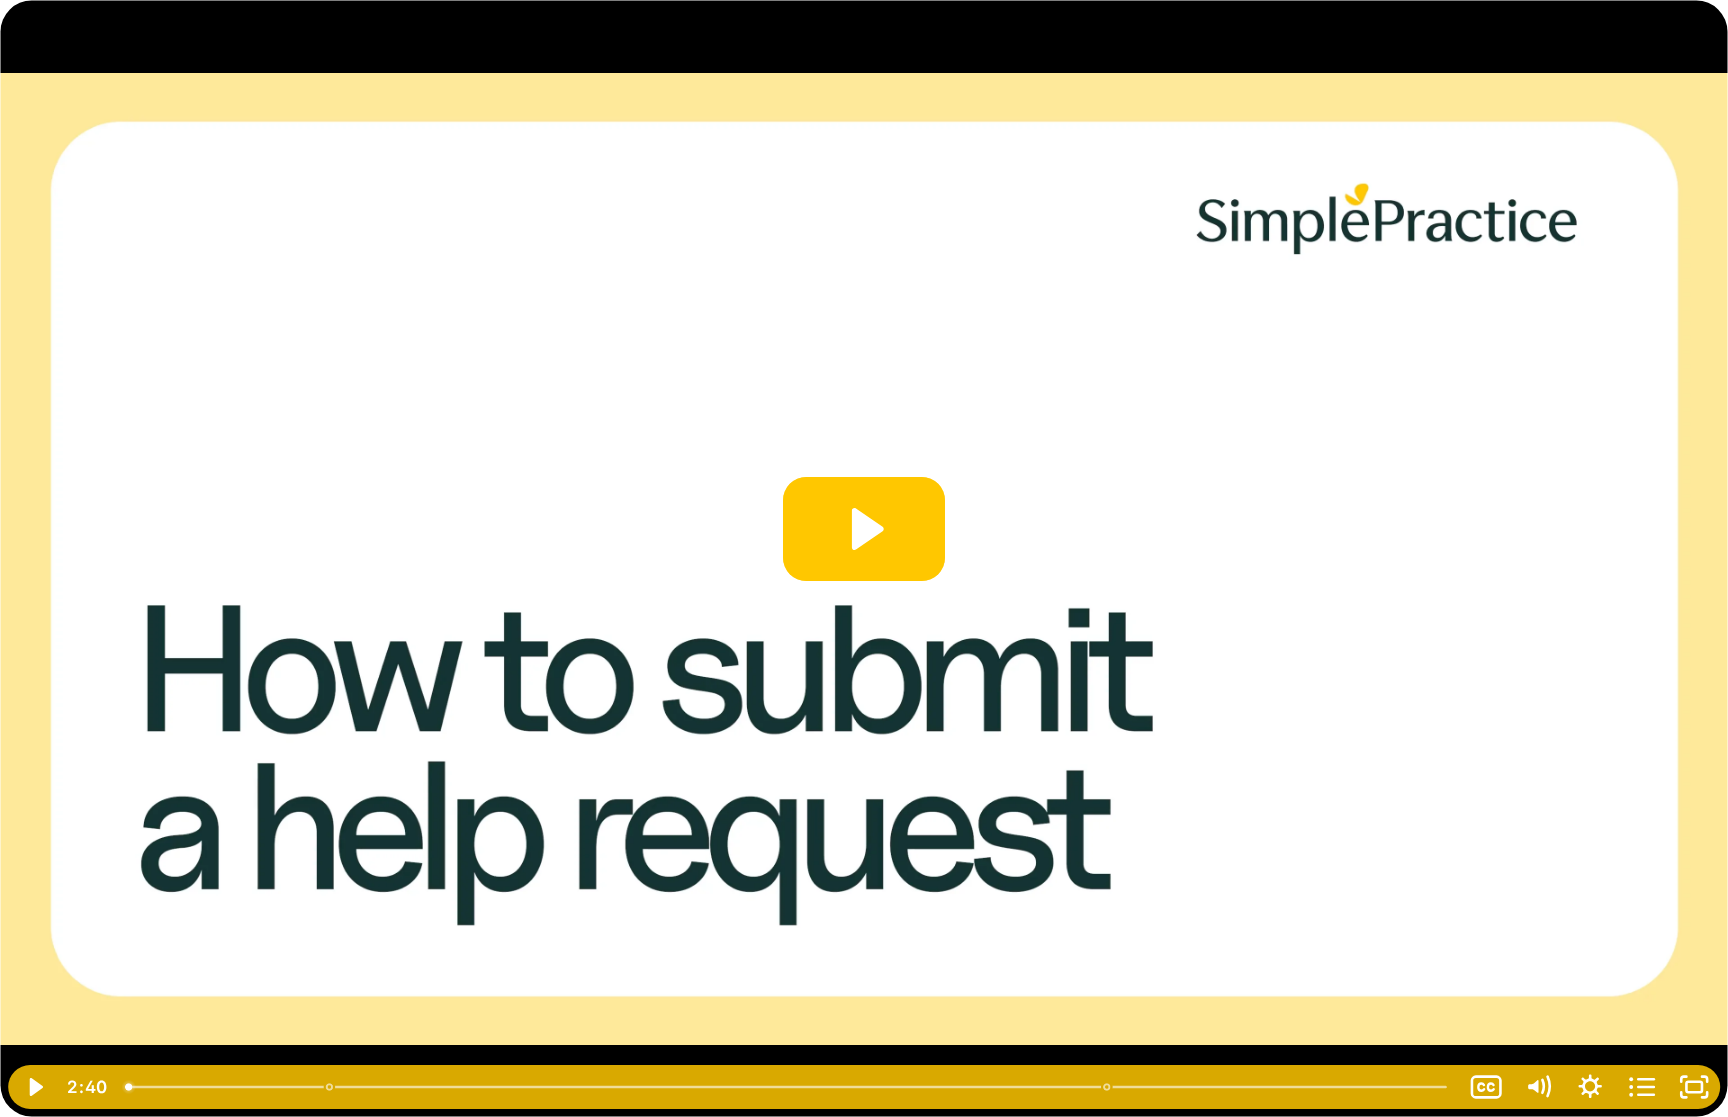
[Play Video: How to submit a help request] (864, 529)
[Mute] (1538, 1087)
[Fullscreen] (1694, 1087)
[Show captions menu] (1486, 1087)
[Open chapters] (1642, 1087)
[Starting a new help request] (329, 1087)
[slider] (787, 1087)
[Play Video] (34, 1087)
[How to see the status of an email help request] (1108, 1087)
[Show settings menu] (1590, 1087)
